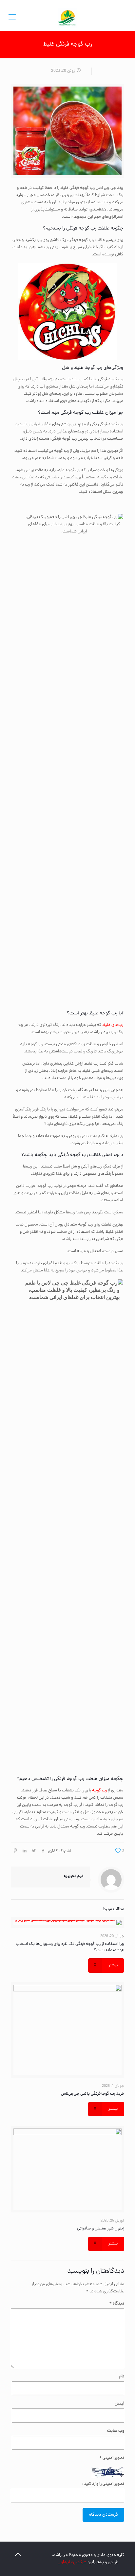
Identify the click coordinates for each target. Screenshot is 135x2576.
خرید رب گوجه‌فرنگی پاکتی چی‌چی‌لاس (93, 2094)
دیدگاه (117, 2304)
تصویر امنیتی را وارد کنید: (103, 2484)
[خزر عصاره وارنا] (67, 18)
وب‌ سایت (116, 2431)
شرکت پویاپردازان (72, 2562)
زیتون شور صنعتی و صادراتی (101, 2229)
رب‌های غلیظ (113, 1025)
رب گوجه (99, 1791)
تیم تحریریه (73, 1876)
